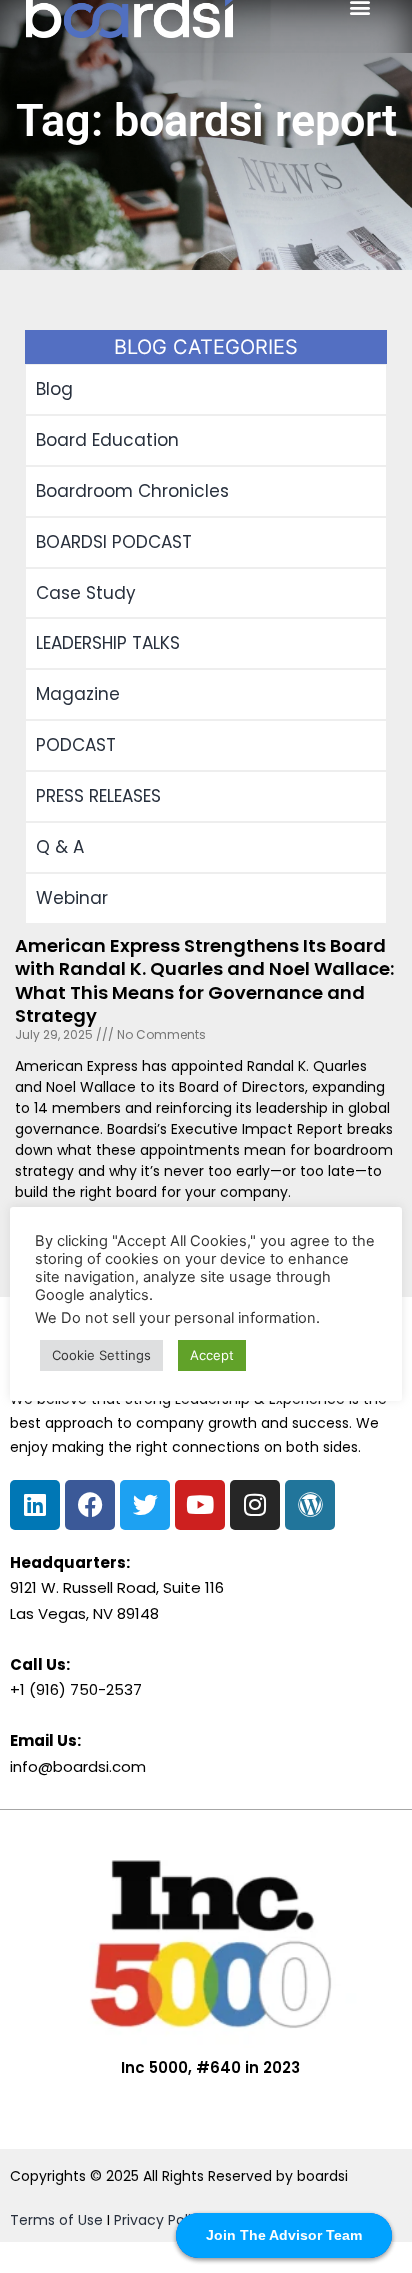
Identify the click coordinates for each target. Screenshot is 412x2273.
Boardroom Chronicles (132, 491)
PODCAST (76, 745)
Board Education (107, 440)
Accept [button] (212, 1355)
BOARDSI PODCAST (114, 542)
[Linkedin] (35, 1505)
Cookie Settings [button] (101, 1355)
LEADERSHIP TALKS (108, 643)
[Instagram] (255, 1505)
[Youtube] (200, 1505)
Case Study (86, 593)
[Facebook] (90, 1505)
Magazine (78, 694)
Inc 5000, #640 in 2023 (210, 2067)
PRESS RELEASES (98, 796)
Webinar (72, 898)
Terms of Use (56, 2220)
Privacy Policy (161, 2220)
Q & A (60, 847)
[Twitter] (145, 1505)
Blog (54, 389)
